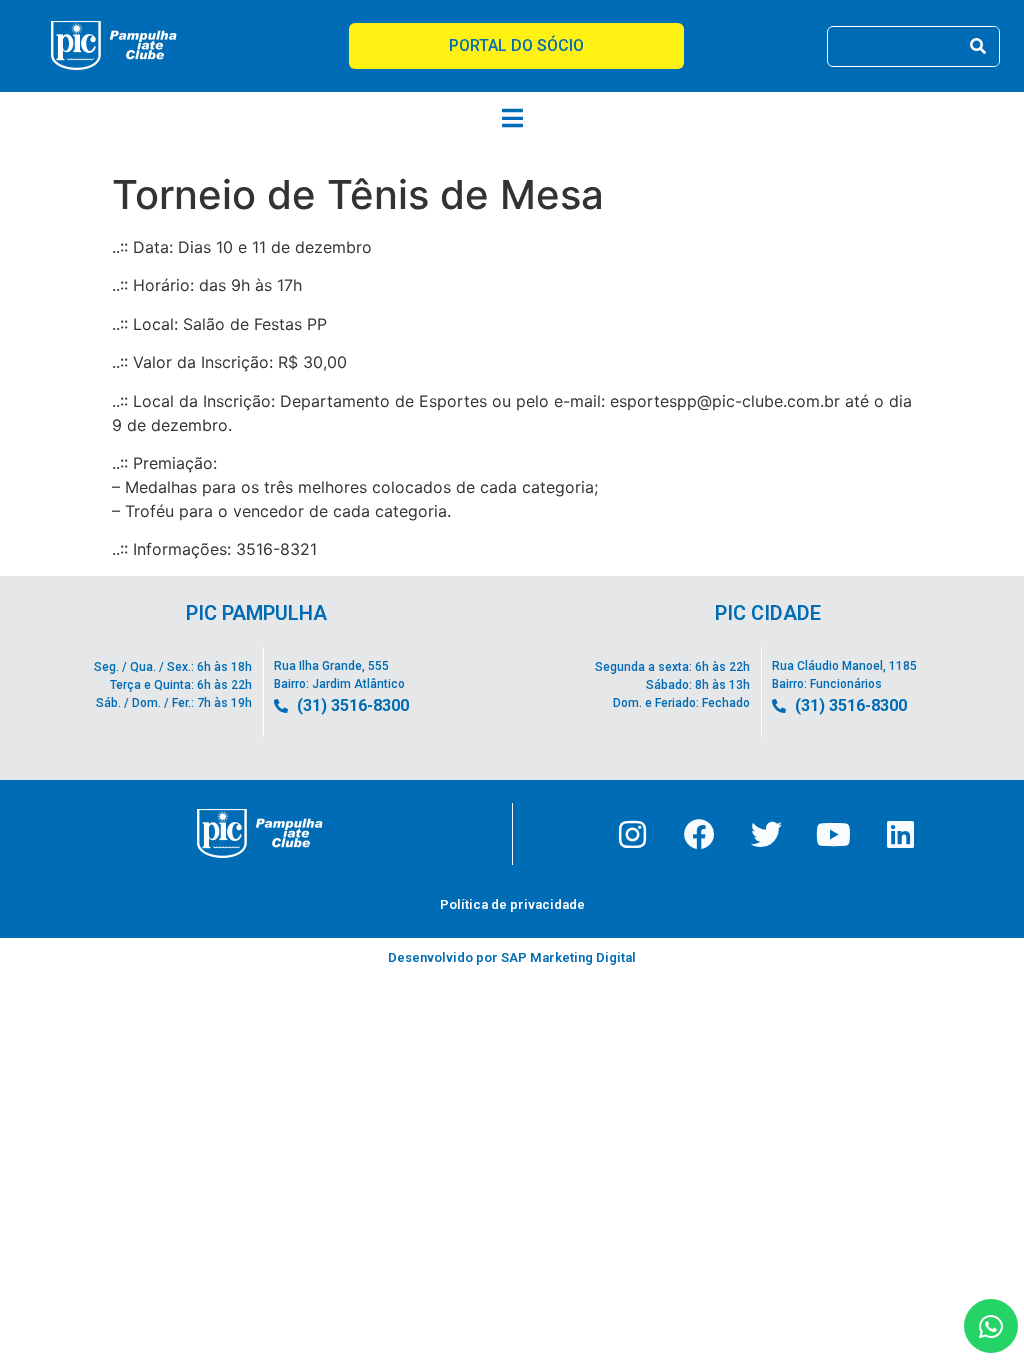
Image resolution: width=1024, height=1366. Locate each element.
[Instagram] (632, 834)
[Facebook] (699, 834)
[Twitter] (766, 834)
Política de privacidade (512, 904)
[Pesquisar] (978, 46)
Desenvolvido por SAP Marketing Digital (512, 957)
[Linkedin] (900, 834)
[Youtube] (833, 834)
